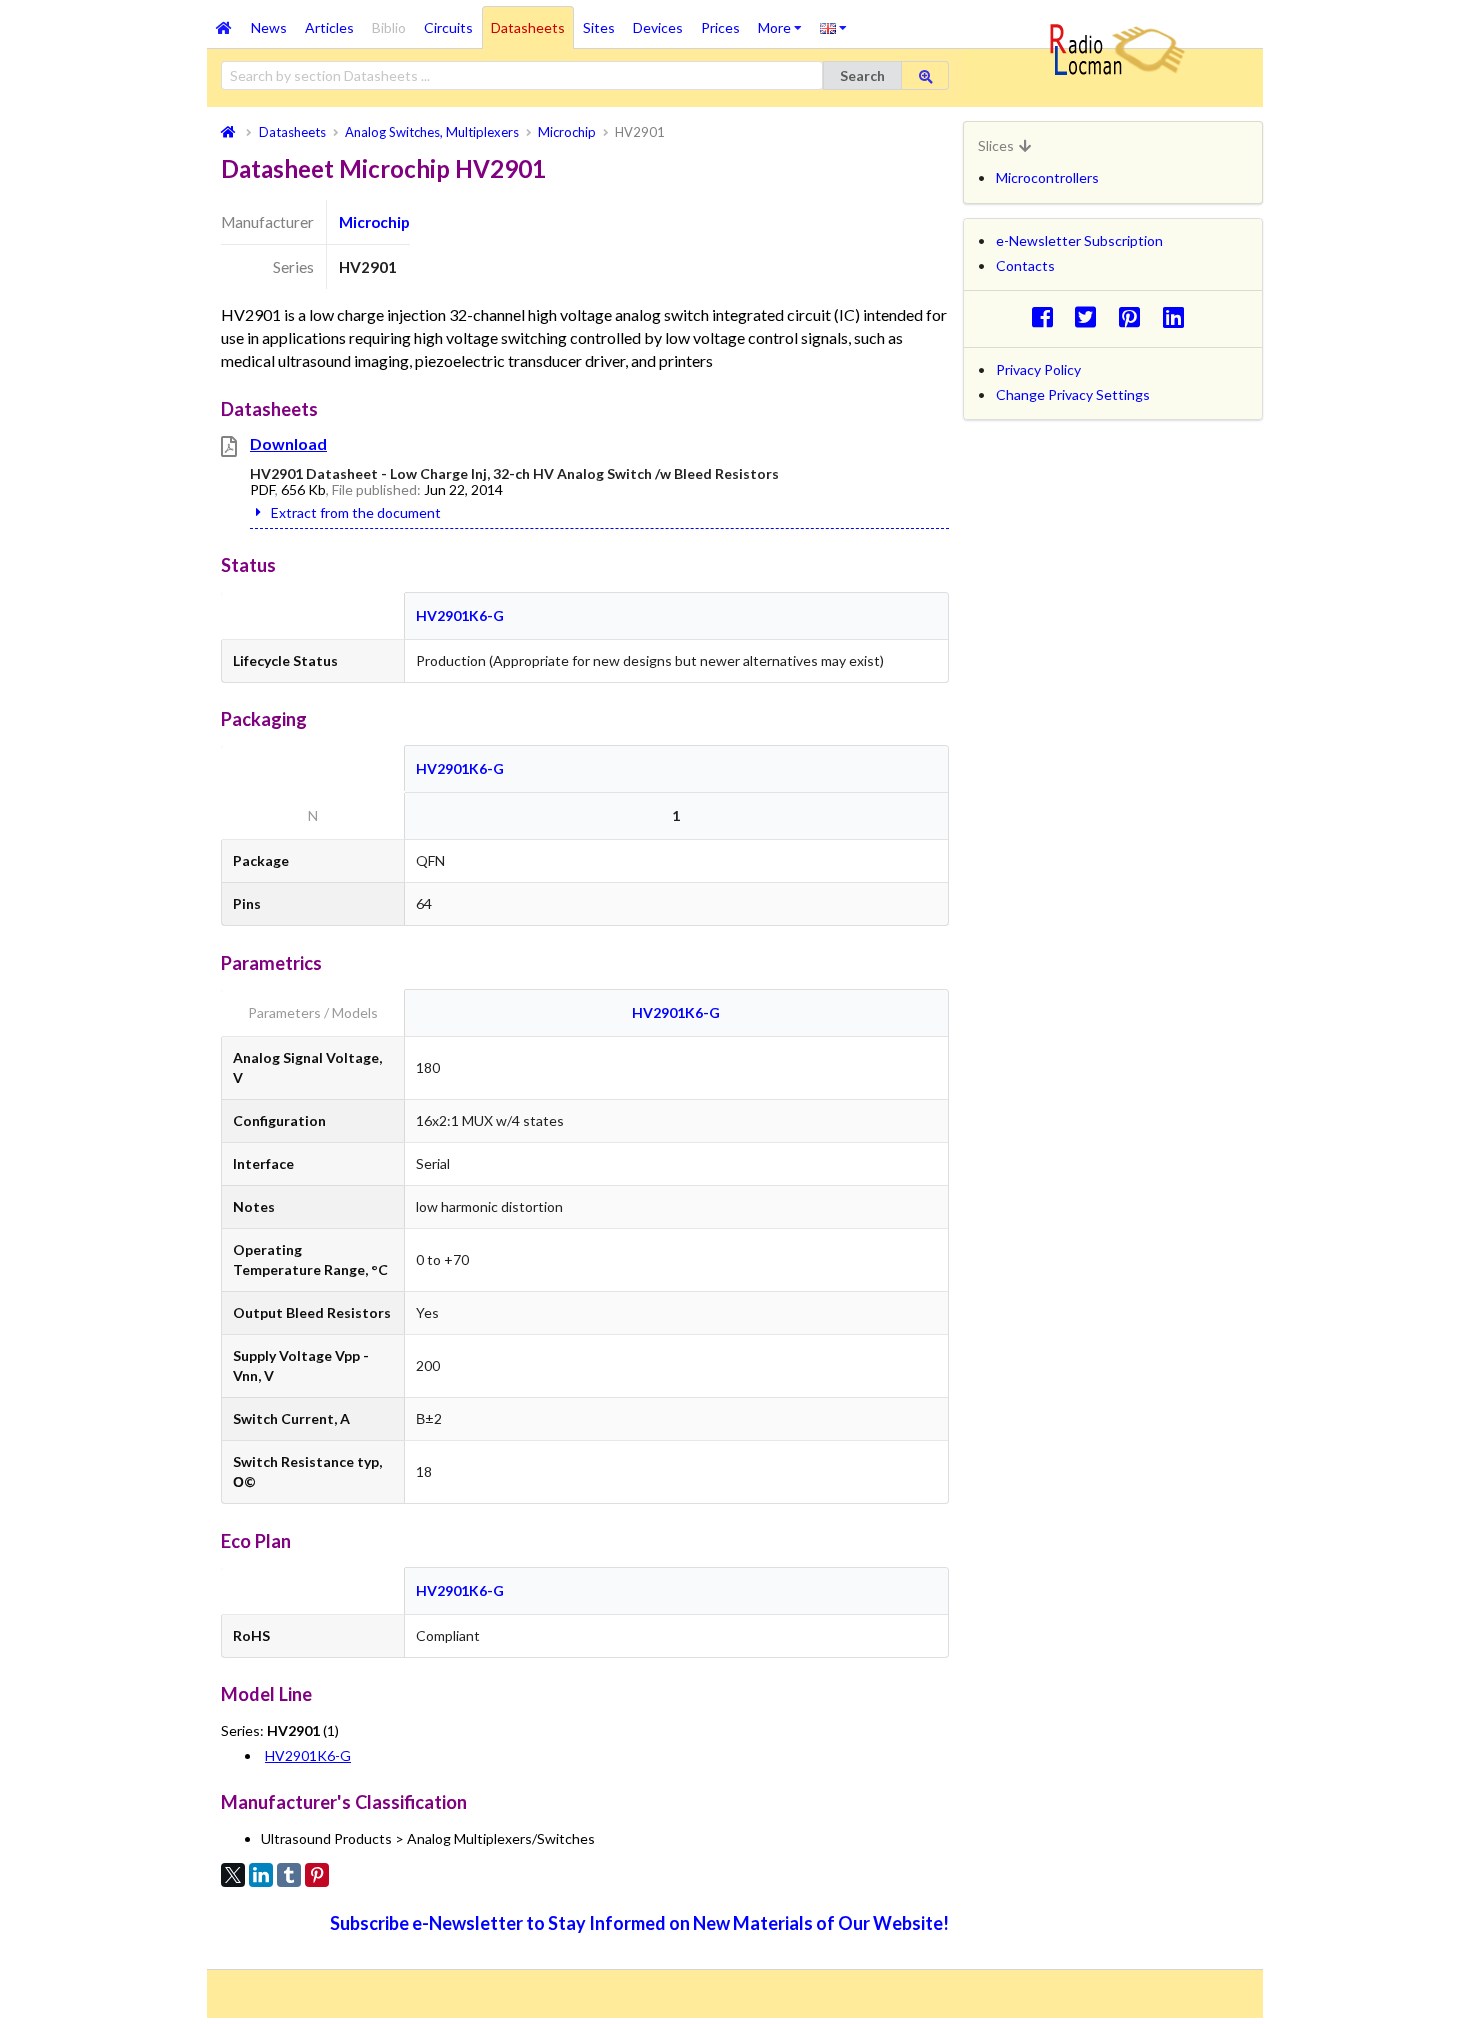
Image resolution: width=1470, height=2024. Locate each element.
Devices (658, 27)
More (784, 21)
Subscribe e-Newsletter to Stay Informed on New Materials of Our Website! (639, 1923)
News (269, 27)
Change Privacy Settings (1073, 394)
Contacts (1025, 265)
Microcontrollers (1047, 177)
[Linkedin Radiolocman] (1178, 316)
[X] (233, 1875)
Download (288, 443)
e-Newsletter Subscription (1079, 240)
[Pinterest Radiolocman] (1135, 316)
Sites (599, 27)
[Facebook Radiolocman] (1047, 316)
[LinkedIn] (261, 1875)
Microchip (374, 222)
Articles (329, 27)
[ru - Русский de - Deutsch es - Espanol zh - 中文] (833, 27)
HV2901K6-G (460, 615)
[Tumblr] (289, 1875)
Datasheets (528, 27)
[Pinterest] (317, 1875)
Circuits (448, 27)
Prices (720, 27)
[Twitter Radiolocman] (1091, 316)
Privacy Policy (1038, 369)
